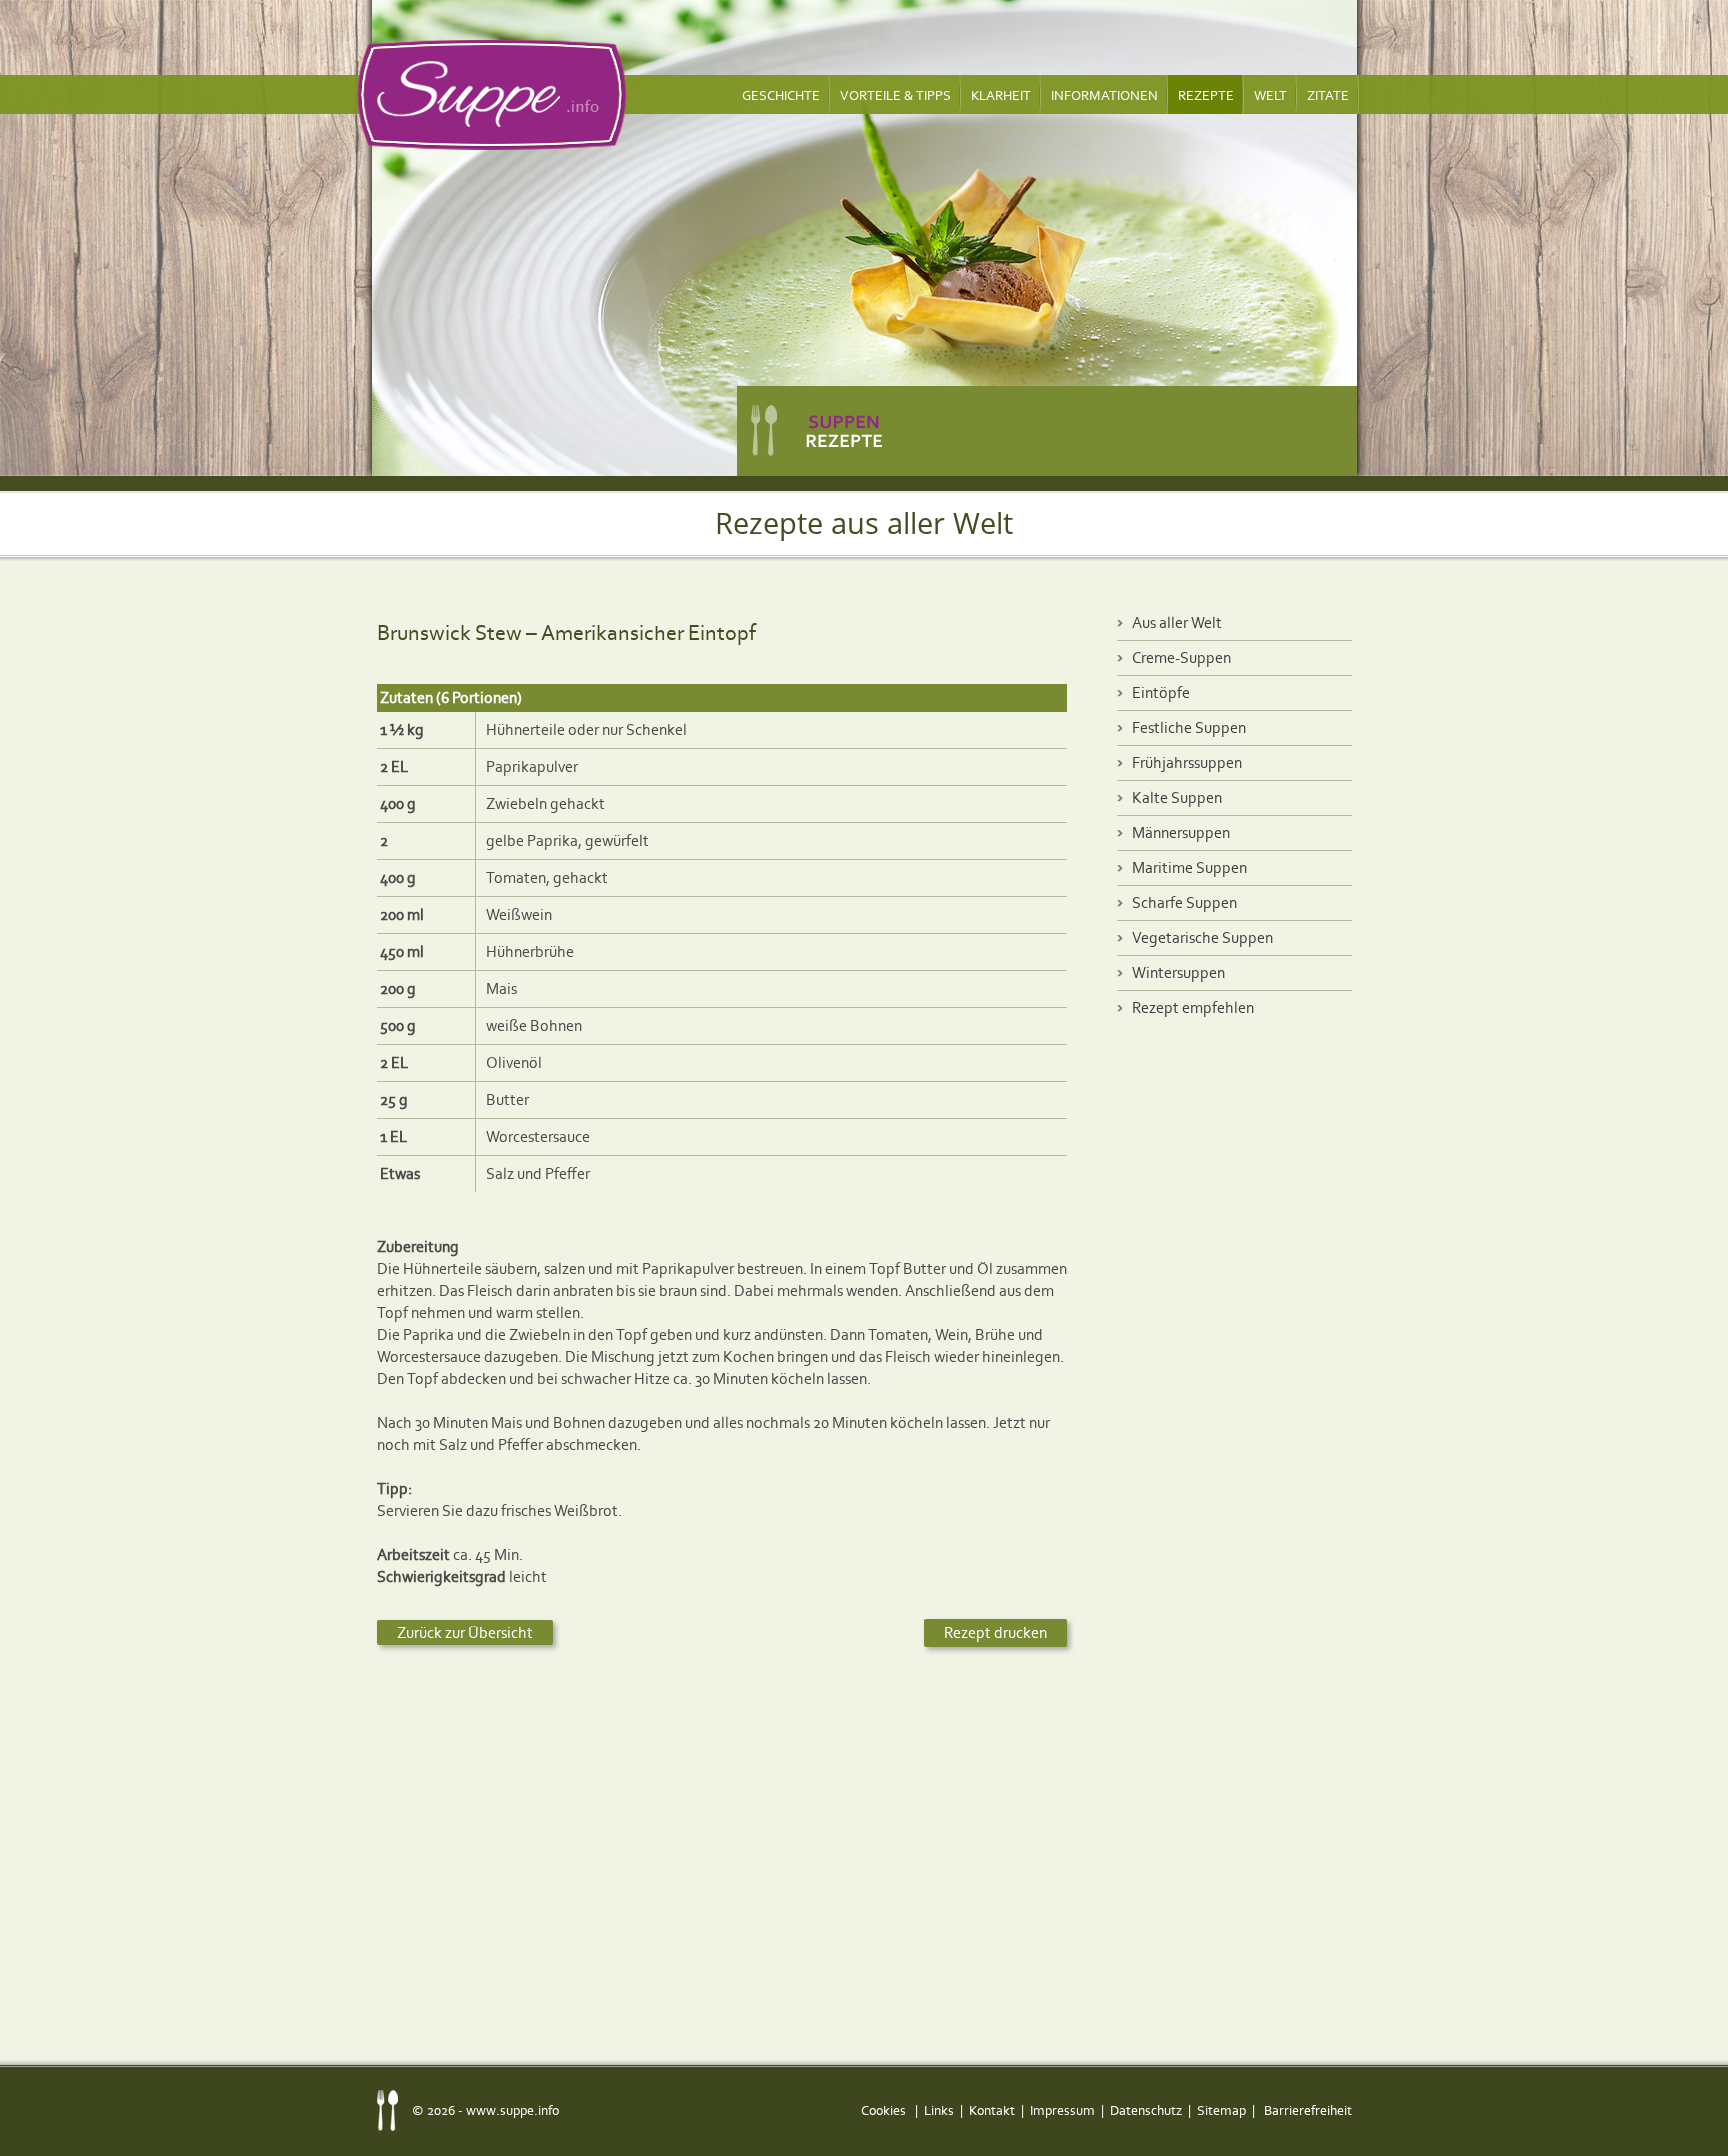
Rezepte (1206, 95)
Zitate (1328, 95)
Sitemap (1221, 2110)
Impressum (1062, 2110)
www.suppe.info (512, 2110)
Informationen (1104, 95)
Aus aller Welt (1177, 622)
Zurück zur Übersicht (465, 1632)
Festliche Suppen (1189, 727)
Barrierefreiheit (1308, 2110)
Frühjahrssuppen (1187, 762)
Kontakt (992, 2110)
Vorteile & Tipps (895, 95)
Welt (1270, 95)
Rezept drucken (995, 1632)
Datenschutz (1146, 2110)
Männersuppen (1181, 832)
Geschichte (781, 95)
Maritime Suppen (1189, 867)
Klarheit (1001, 95)
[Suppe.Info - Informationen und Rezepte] (492, 95)
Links (939, 2110)
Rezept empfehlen (1193, 1007)
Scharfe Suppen (1184, 902)
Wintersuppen (1178, 972)
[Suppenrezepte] (1047, 425)
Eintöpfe (1161, 692)
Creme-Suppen (1181, 657)
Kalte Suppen (1177, 797)
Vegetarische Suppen (1202, 937)
